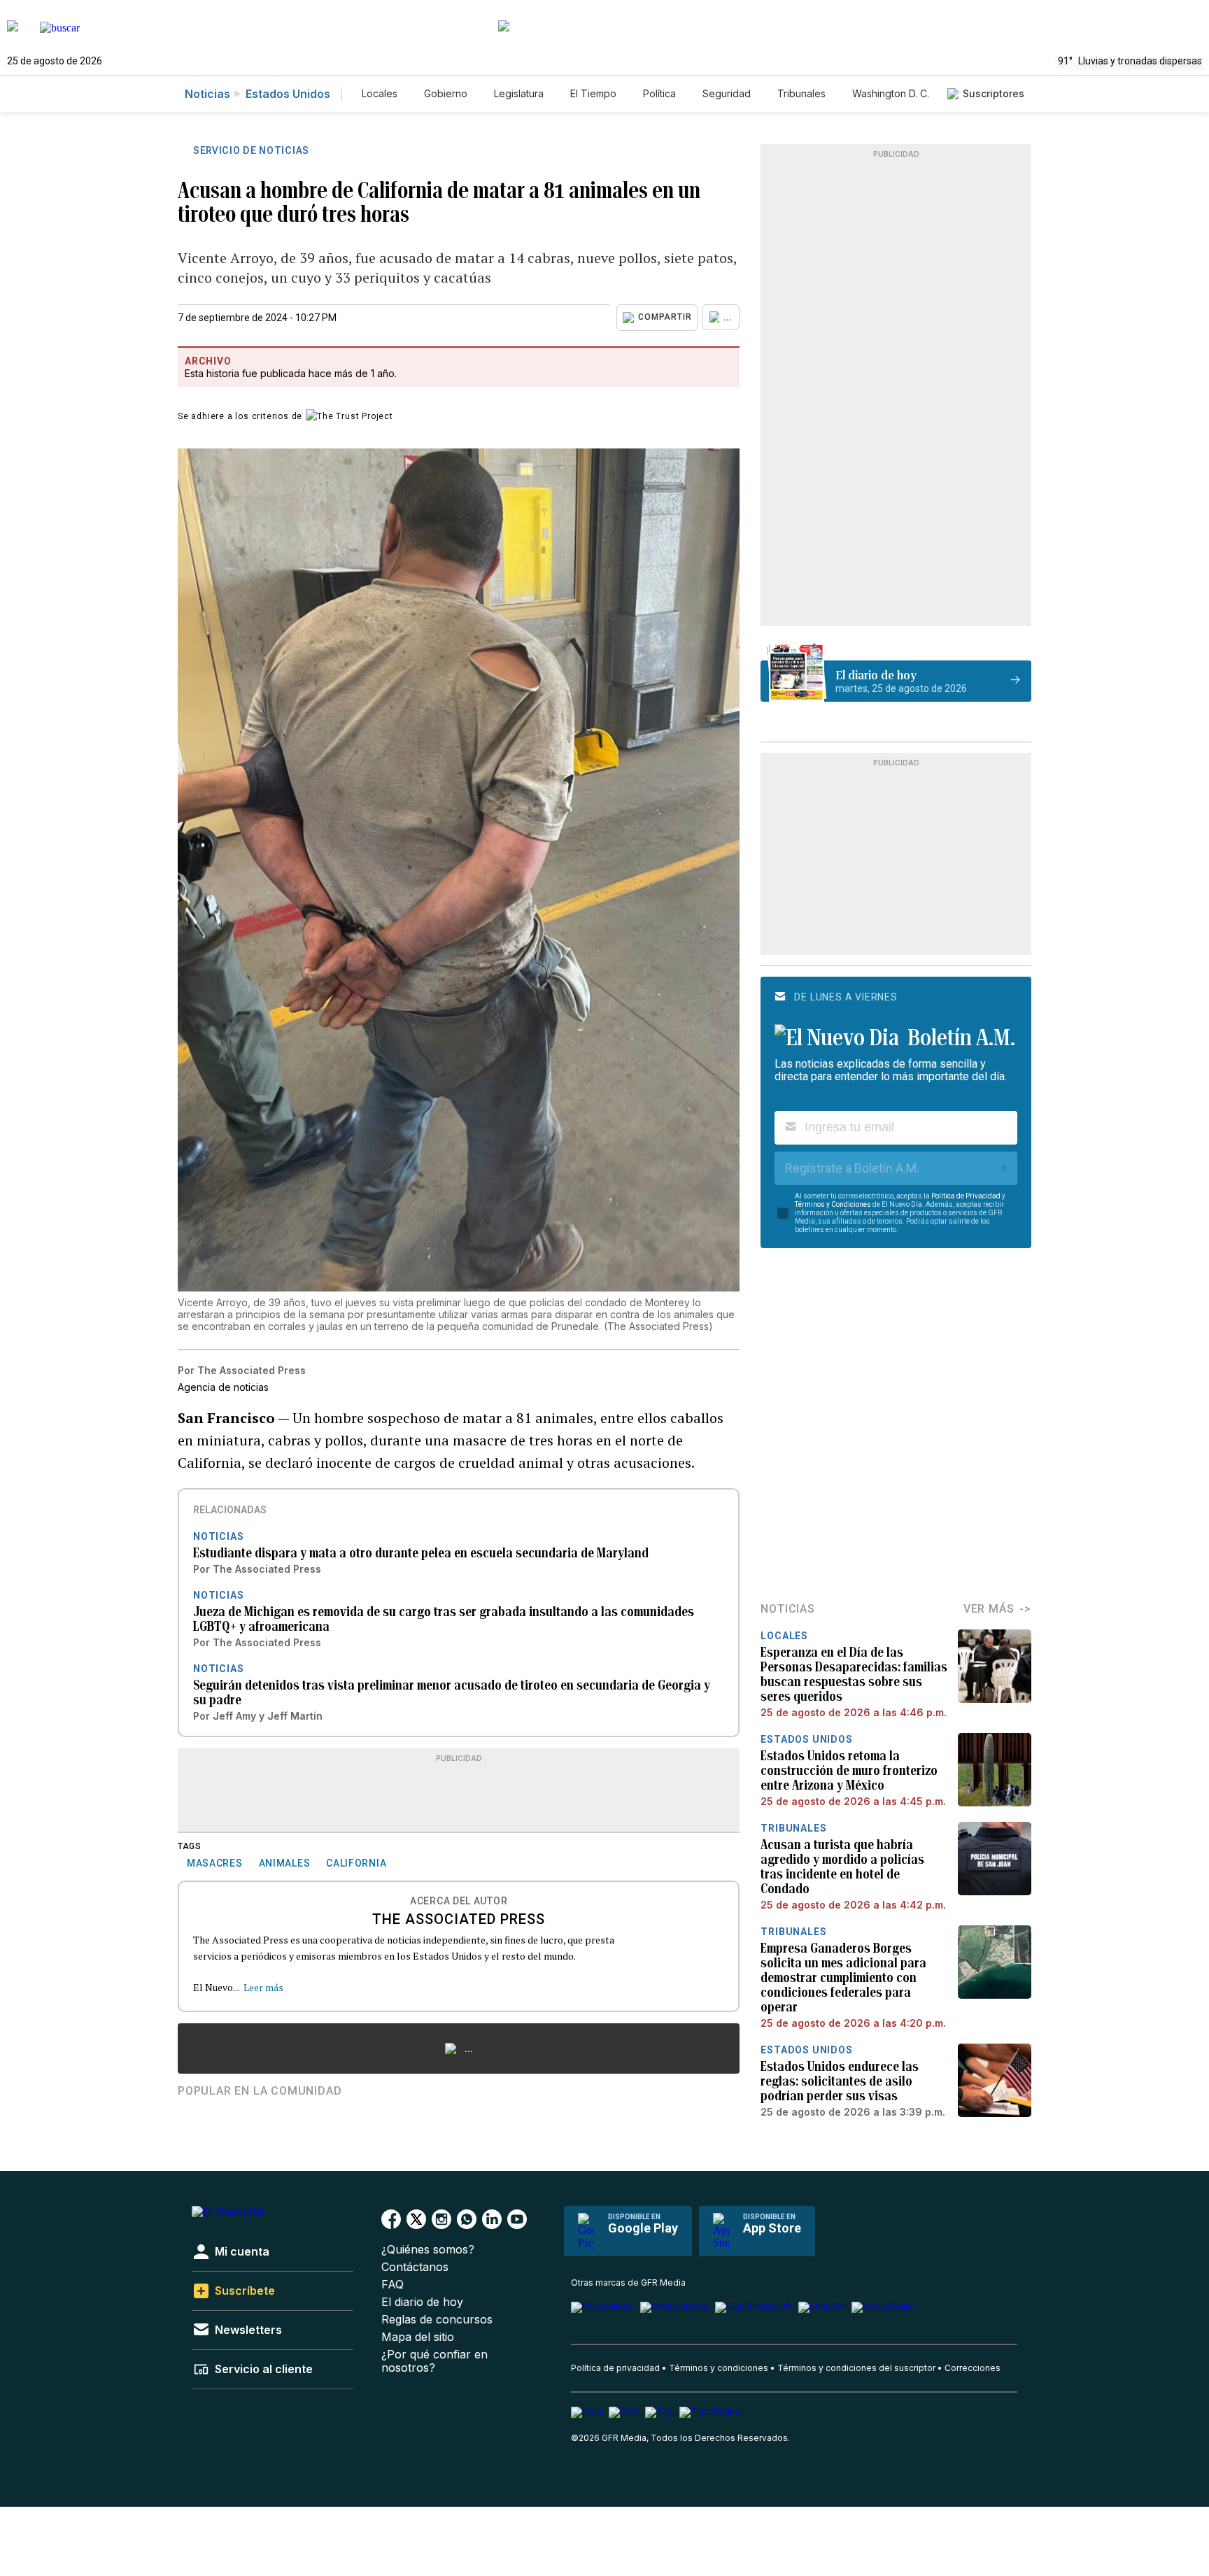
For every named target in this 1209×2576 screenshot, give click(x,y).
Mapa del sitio (418, 2337)
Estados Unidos (288, 94)
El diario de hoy (422, 2302)
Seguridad (727, 93)
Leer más (263, 1987)
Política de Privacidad (966, 1196)
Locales (380, 93)
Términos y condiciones (719, 2368)
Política (659, 93)
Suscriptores (994, 93)
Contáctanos (415, 2267)
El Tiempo (593, 93)
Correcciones (973, 2368)
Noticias (207, 94)
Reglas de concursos (437, 2320)
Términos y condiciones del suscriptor (856, 2368)
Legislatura (519, 93)
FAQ (393, 2285)
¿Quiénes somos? (428, 2250)
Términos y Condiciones (833, 1204)
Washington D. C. (891, 93)
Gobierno (446, 93)
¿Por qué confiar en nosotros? (434, 2361)
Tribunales (801, 93)
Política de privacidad (615, 2368)
